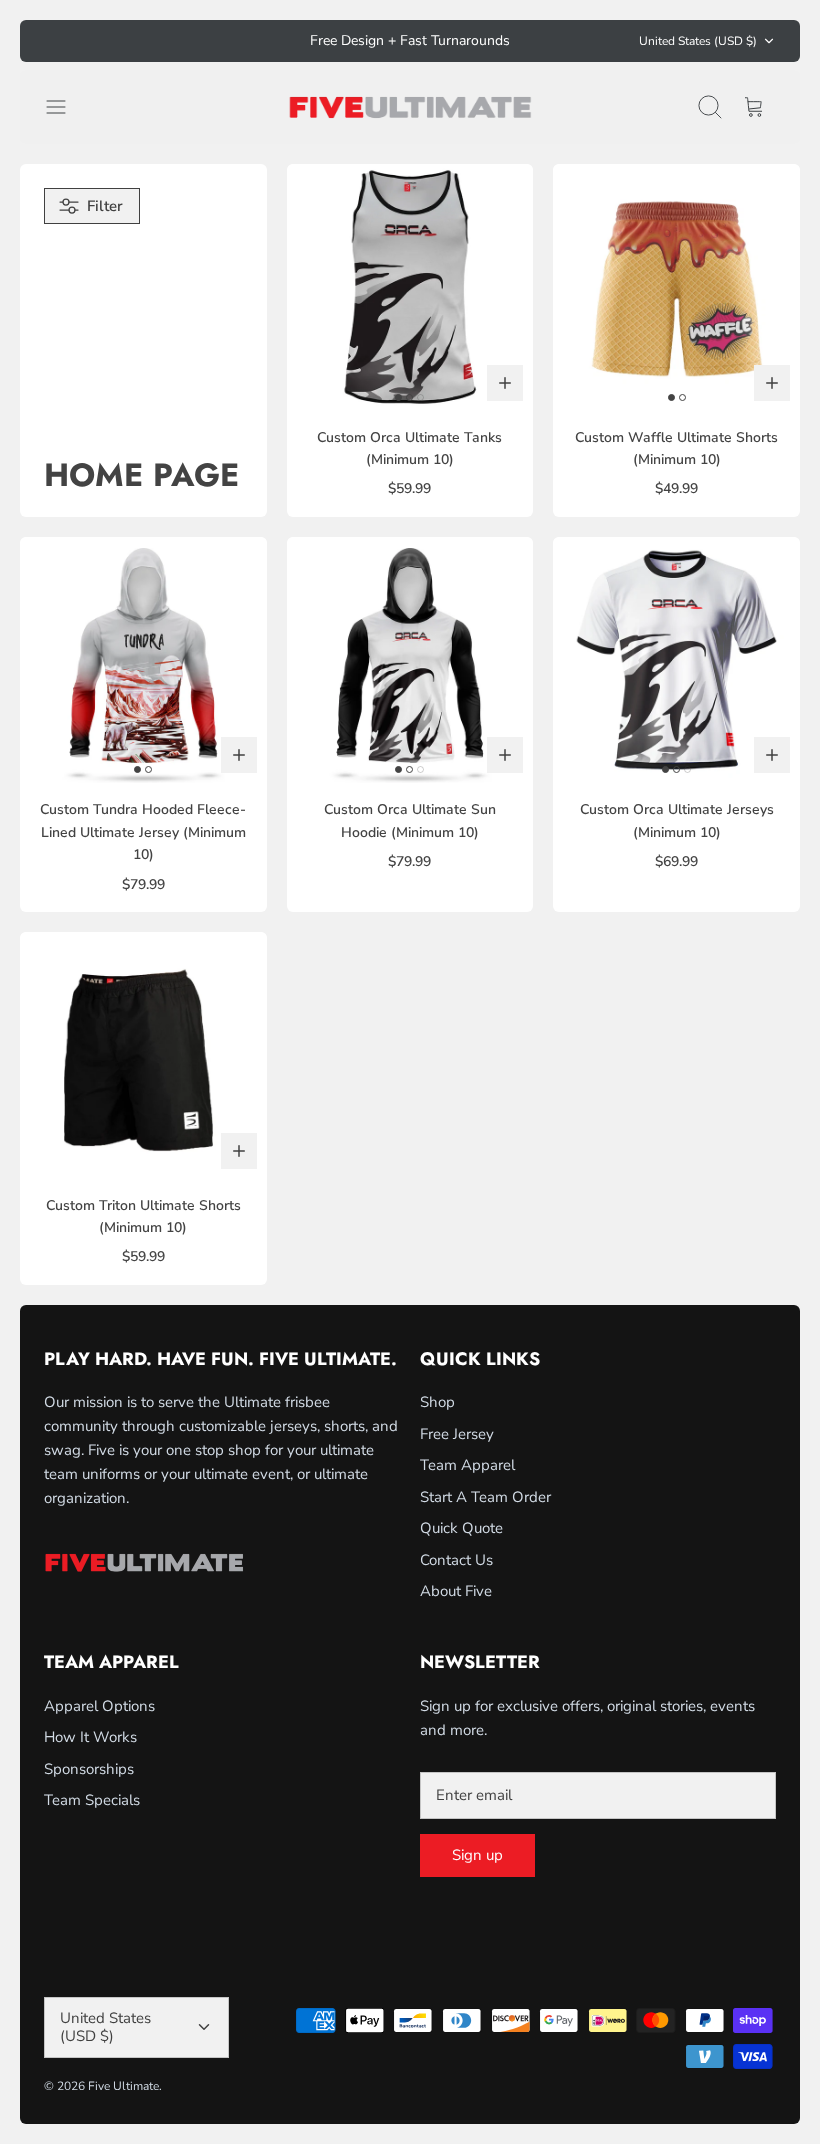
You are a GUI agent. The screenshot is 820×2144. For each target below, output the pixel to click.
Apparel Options (99, 1706)
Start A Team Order (485, 1497)
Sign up (477, 1855)
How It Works (90, 1737)
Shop (437, 1402)
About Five (456, 1591)
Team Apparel (467, 1465)
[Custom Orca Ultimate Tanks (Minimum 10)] (410, 287)
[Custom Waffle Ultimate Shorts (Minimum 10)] (676, 287)
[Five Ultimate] (410, 107)
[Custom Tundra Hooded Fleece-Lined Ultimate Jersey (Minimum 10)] (143, 660)
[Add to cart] (505, 383)
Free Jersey (457, 1434)
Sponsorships (89, 1769)
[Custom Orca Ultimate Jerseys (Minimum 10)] (676, 660)
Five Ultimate (123, 2086)
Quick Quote (461, 1528)
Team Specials (92, 1800)
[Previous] (248, 41)
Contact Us (456, 1560)
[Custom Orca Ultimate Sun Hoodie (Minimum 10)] (410, 660)
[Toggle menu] (66, 107)
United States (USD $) (698, 41)
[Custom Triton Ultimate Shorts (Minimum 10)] (143, 1055)
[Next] (572, 41)
